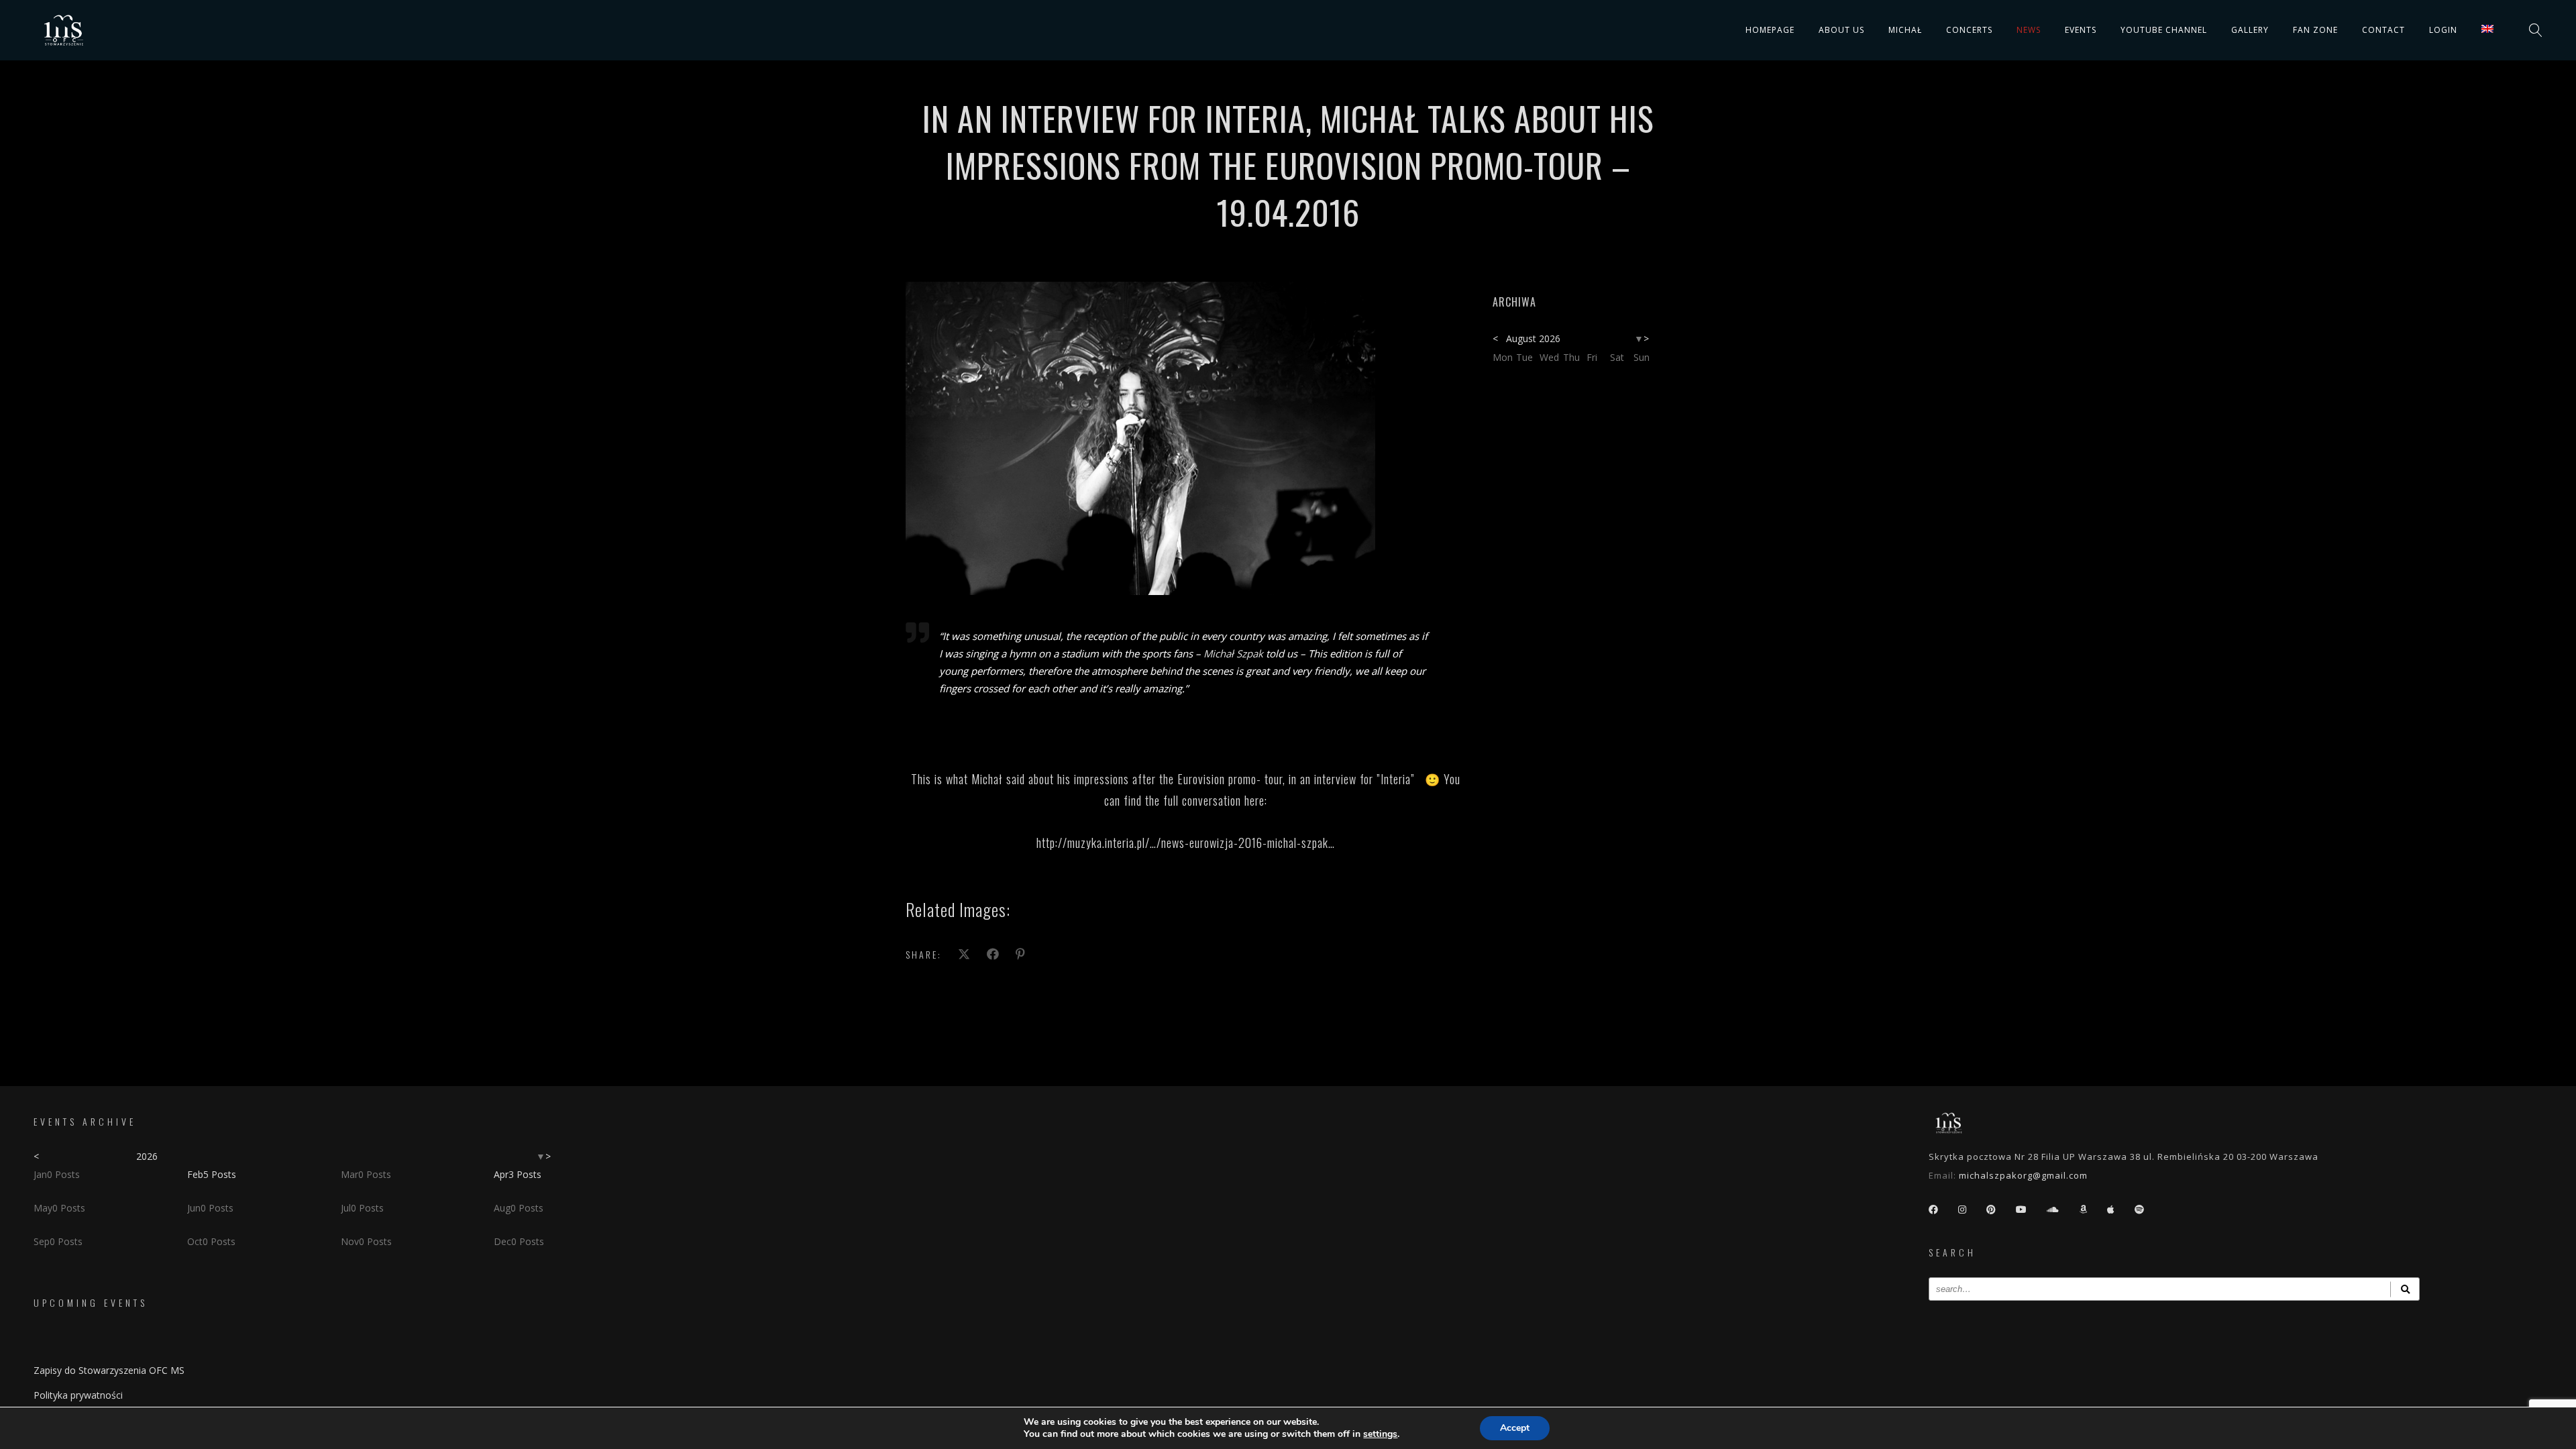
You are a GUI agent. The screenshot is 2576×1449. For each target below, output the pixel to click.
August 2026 (1533, 338)
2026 (147, 1156)
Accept (1515, 1428)
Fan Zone (2315, 30)
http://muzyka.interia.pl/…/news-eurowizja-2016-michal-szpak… (1186, 843)
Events (2081, 30)
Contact (2383, 30)
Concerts (1969, 30)
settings (1380, 1434)
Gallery (2250, 30)
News (2029, 30)
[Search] (2405, 1289)
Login (2443, 30)
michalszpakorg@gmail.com (2023, 1175)
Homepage (1770, 30)
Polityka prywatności (78, 1395)
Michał (1905, 30)
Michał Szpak (1233, 653)
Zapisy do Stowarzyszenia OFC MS (109, 1370)
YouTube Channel (2164, 30)
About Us (1841, 30)
